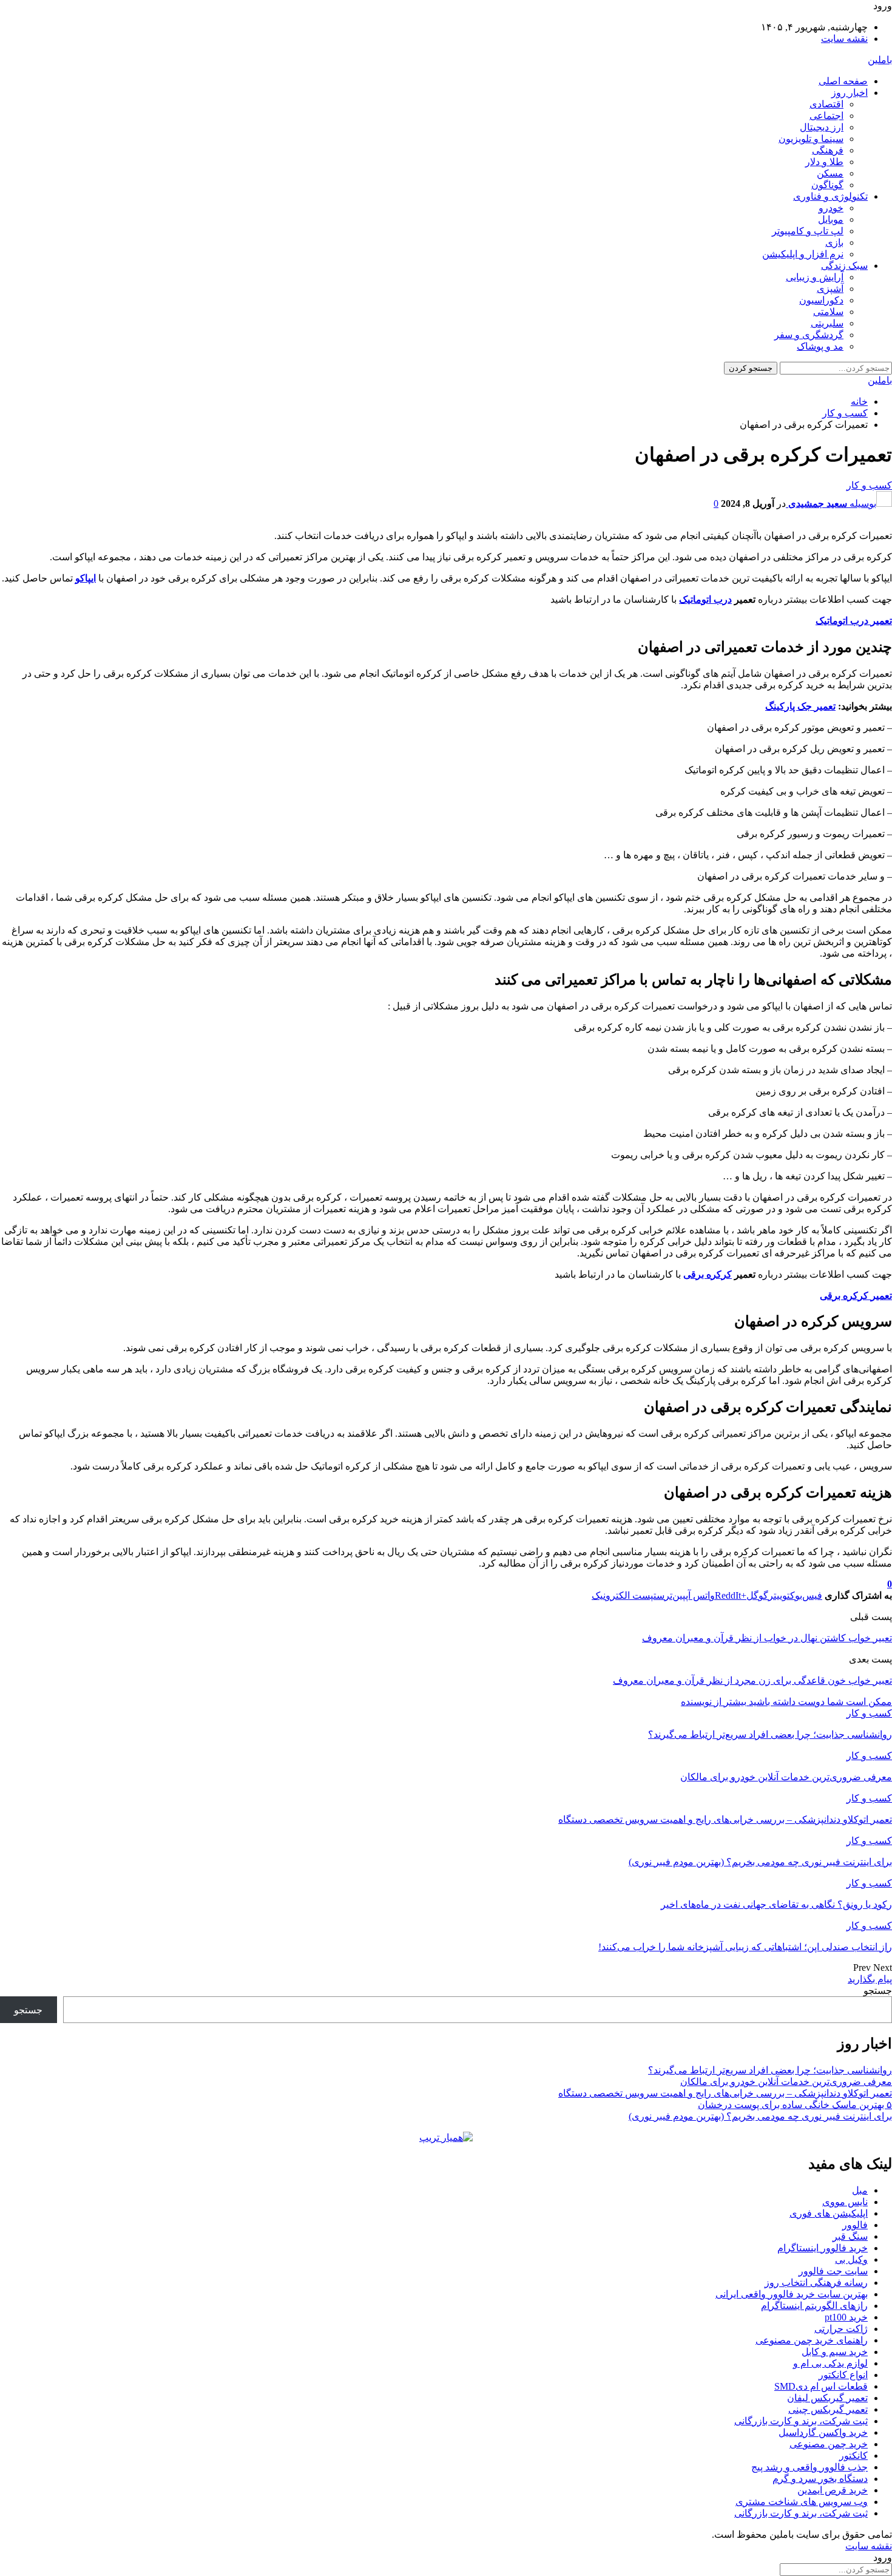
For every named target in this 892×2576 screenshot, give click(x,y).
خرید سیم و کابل (835, 2352)
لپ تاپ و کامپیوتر (808, 231)
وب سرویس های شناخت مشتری (802, 2502)
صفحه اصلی (843, 81)
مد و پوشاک (820, 346)
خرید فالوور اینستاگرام (823, 2248)
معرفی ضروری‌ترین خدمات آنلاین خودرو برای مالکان (786, 2082)
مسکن (830, 173)
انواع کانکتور (843, 2375)
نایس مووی (845, 2202)
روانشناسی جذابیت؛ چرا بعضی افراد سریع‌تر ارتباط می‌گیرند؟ (770, 2070)
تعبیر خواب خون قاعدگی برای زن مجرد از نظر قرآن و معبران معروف (752, 1680)
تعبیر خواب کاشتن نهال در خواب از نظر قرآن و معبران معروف (767, 1638)
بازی (834, 242)
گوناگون (827, 185)
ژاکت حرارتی (841, 2329)
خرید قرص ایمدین (833, 2490)
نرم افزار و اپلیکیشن (803, 254)
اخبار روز (850, 93)
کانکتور (853, 2456)
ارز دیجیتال (822, 127)
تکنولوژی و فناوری (830, 196)
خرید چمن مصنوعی (829, 2444)
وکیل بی (851, 2259)
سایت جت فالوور (833, 2271)
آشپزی (830, 289)
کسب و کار (869, 485)
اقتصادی (826, 104)
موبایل (831, 219)
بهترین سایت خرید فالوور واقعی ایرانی (792, 2294)
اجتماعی (826, 116)
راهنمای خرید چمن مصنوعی (812, 2340)
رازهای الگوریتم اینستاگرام (814, 2306)
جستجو (878, 1991)
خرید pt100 (846, 2317)
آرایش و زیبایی (815, 277)
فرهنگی (828, 150)
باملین (880, 60)
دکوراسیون (821, 300)
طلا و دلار (824, 162)
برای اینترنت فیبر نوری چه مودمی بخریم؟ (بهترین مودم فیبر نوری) (760, 2116)
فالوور (855, 2225)
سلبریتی (827, 323)
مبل (860, 2190)
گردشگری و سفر (809, 335)
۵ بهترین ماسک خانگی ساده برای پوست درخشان (795, 2105)
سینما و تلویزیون (811, 139)
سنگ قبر (850, 2236)
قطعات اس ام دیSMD (821, 2386)
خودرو (831, 208)
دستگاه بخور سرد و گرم (820, 2479)
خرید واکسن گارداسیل (823, 2432)
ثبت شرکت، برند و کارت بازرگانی (801, 2421)
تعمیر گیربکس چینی (828, 2409)
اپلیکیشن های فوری (829, 2213)
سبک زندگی (844, 266)
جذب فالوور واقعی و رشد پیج (809, 2467)
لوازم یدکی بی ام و (830, 2363)
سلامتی (828, 312)
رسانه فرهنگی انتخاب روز (816, 2283)
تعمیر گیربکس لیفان (827, 2398)
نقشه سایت (844, 39)
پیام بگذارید (870, 1979)
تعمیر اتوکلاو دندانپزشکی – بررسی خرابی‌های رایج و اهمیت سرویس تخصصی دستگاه (725, 2093)
